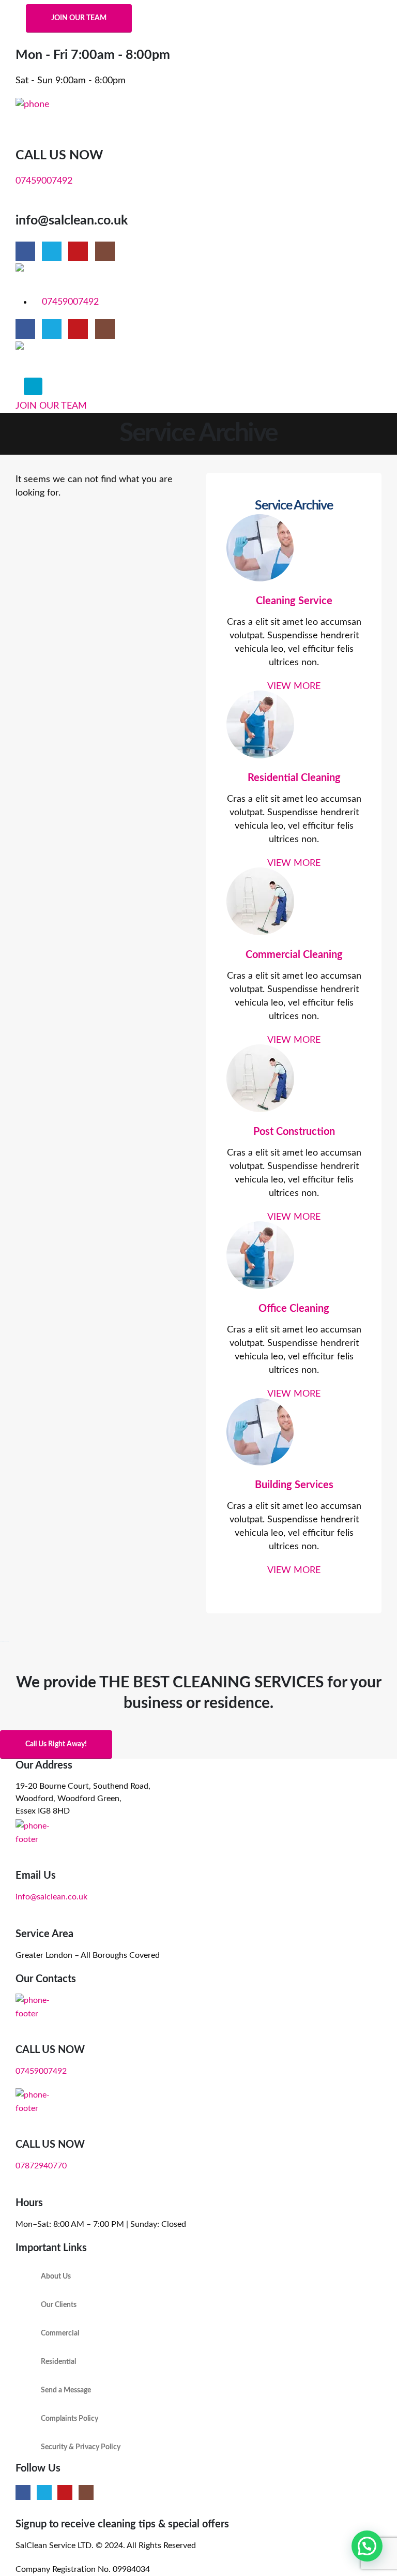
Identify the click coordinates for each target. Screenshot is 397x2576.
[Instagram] (105, 251)
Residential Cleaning (294, 778)
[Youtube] (78, 251)
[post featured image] (294, 550)
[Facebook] (25, 251)
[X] (52, 251)
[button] (367, 2546)
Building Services (294, 1485)
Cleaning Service (294, 601)
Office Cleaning (294, 1309)
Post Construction (294, 1132)
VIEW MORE (294, 686)
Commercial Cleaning (294, 955)
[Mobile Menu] (33, 386)
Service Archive (294, 506)
